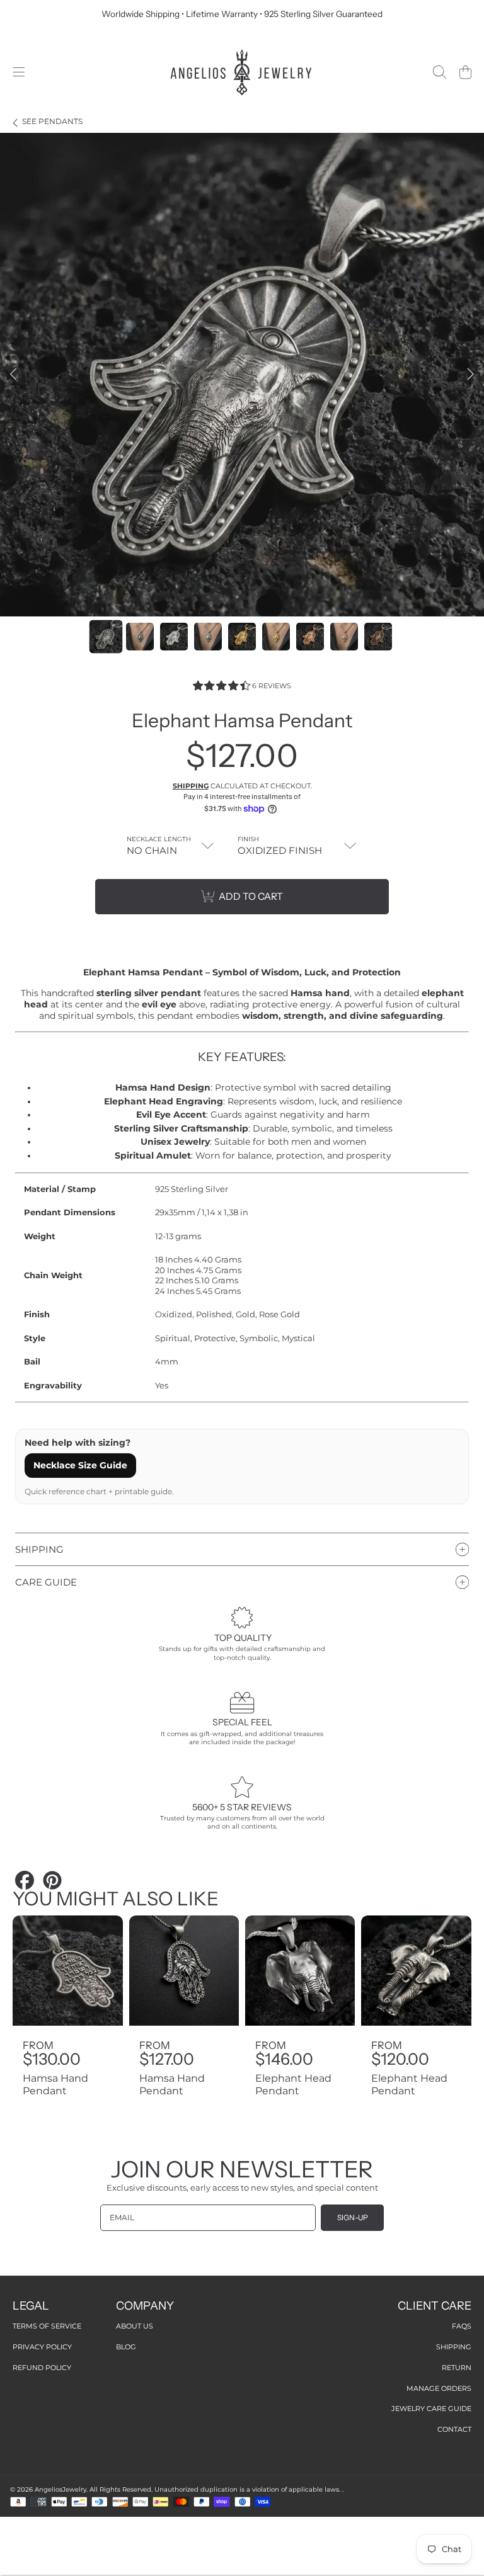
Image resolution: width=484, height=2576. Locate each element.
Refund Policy (42, 2368)
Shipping (191, 786)
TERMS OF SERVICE (47, 2326)
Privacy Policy (42, 2347)
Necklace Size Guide (80, 1465)
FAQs (462, 2326)
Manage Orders (439, 2388)
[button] (19, 72)
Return (457, 2368)
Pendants (52, 122)
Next (471, 375)
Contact (454, 2429)
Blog (126, 2347)
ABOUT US (135, 2326)
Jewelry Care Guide (431, 2409)
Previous (13, 375)
